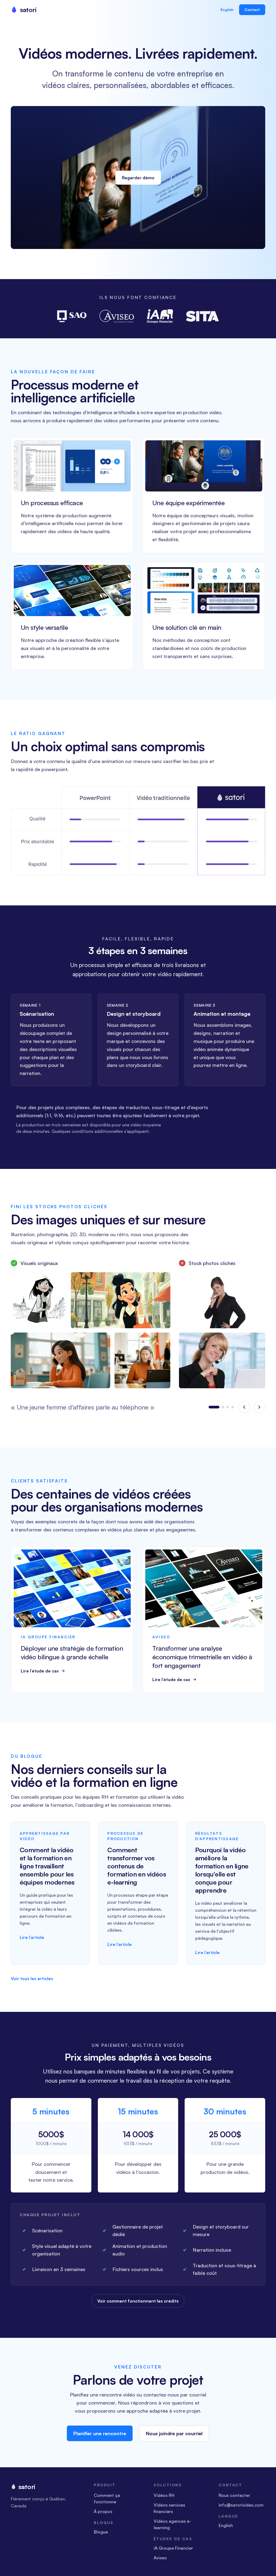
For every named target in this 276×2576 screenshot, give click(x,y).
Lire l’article (32, 1943)
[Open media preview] (39, 1300)
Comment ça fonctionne (107, 2504)
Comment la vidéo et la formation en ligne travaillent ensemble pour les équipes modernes (47, 1871)
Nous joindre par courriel (174, 2439)
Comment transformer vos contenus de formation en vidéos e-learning (137, 1871)
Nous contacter (234, 2501)
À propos (103, 2517)
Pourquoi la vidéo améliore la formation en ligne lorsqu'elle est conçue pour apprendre (222, 1875)
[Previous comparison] (244, 1410)
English (227, 10)
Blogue (101, 2537)
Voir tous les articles (32, 1984)
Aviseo (160, 2563)
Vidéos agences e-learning (172, 2530)
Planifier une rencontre (100, 2439)
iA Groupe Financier (173, 2553)
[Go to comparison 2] (219, 1410)
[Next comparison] (259, 1410)
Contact (252, 10)
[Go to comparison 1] (210, 1410)
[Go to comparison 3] (228, 1410)
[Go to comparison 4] (233, 1410)
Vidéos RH (164, 2501)
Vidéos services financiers (169, 2514)
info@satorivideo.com (241, 2510)
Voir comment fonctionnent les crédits (138, 2306)
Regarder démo (138, 178)
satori (27, 2492)
